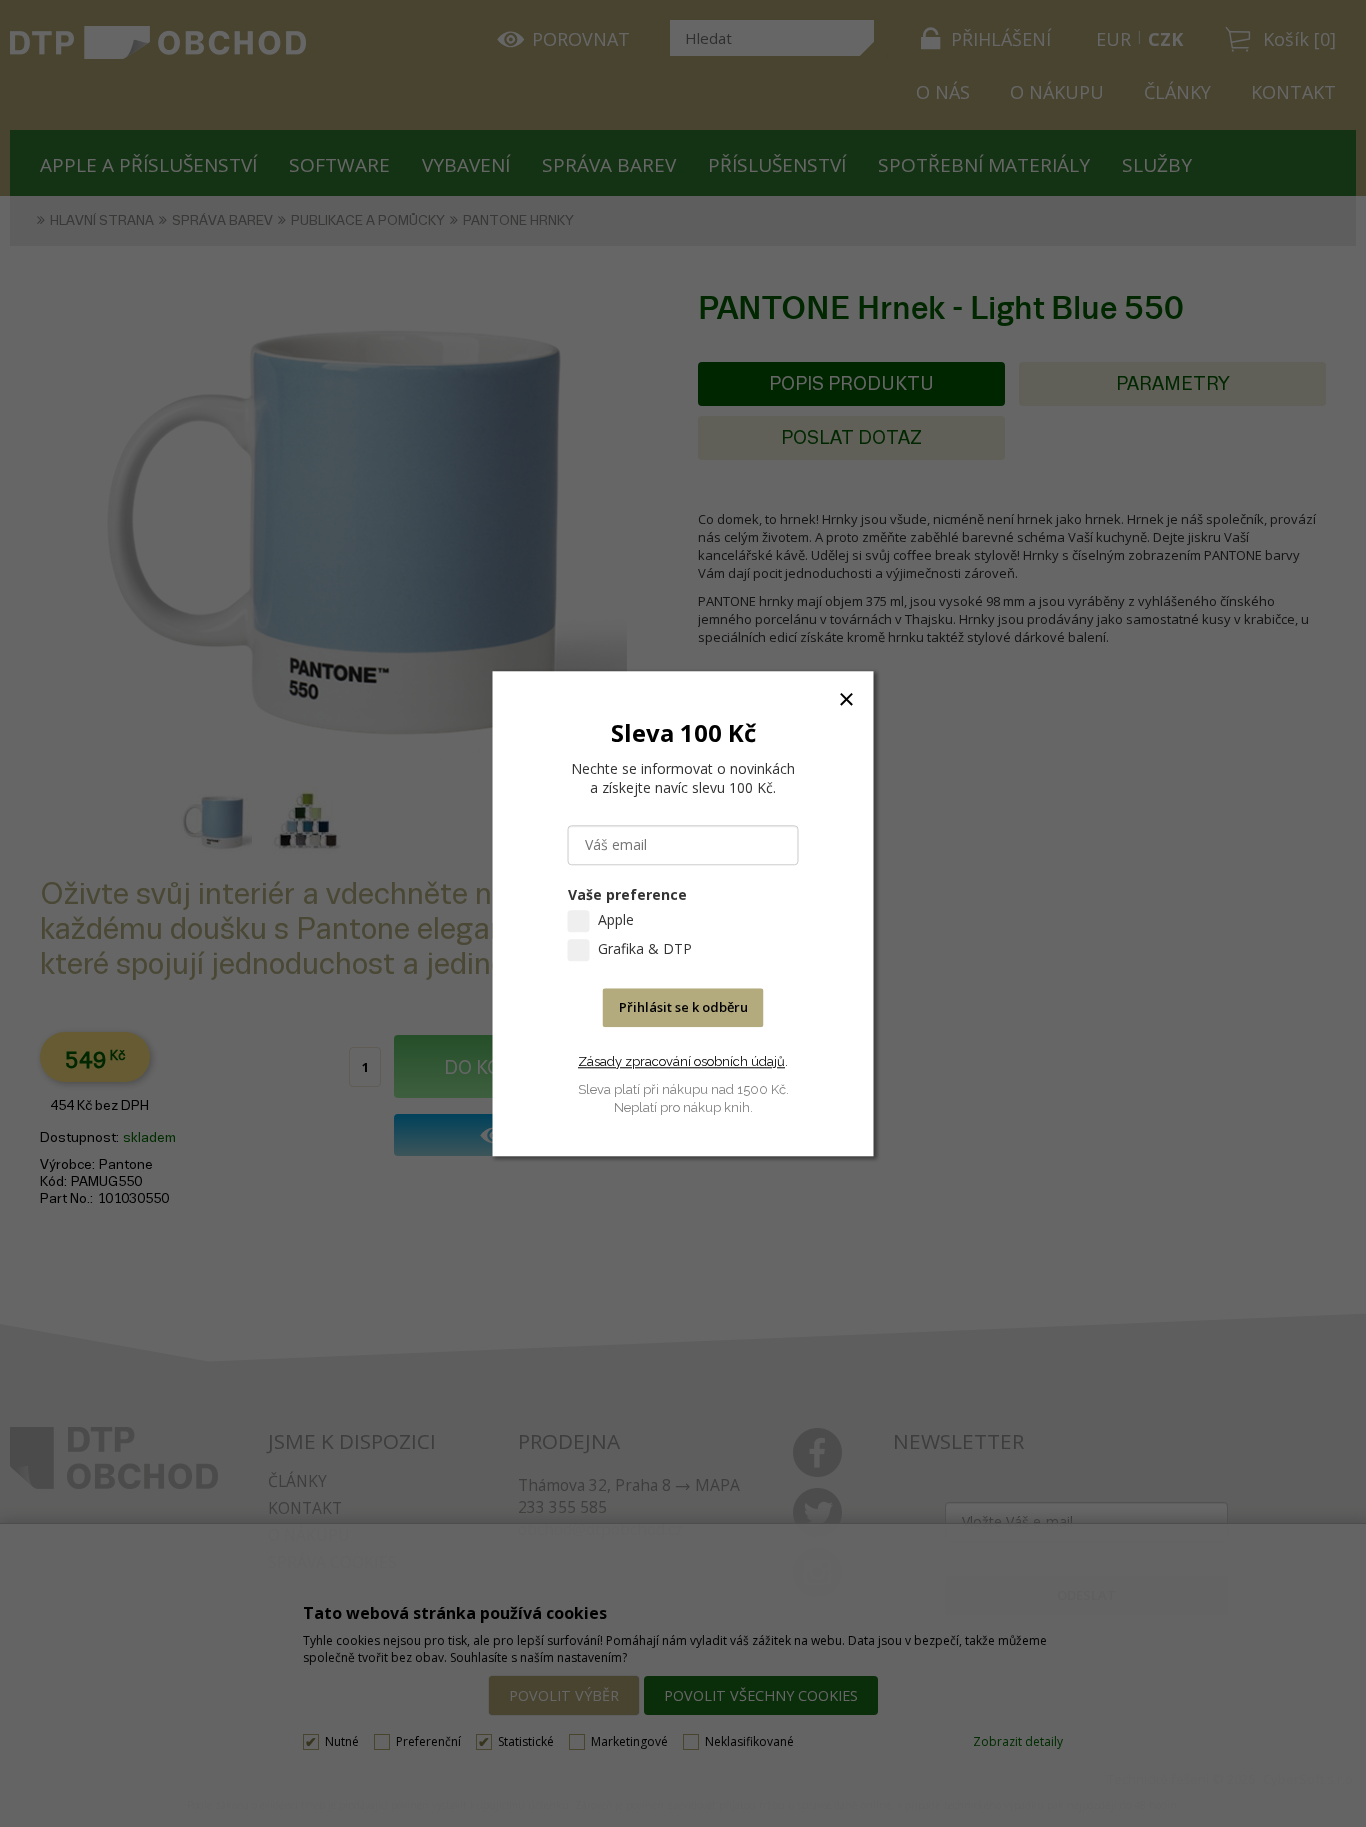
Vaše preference (627, 894)
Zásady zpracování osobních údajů (681, 1061)
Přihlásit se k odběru (683, 1007)
